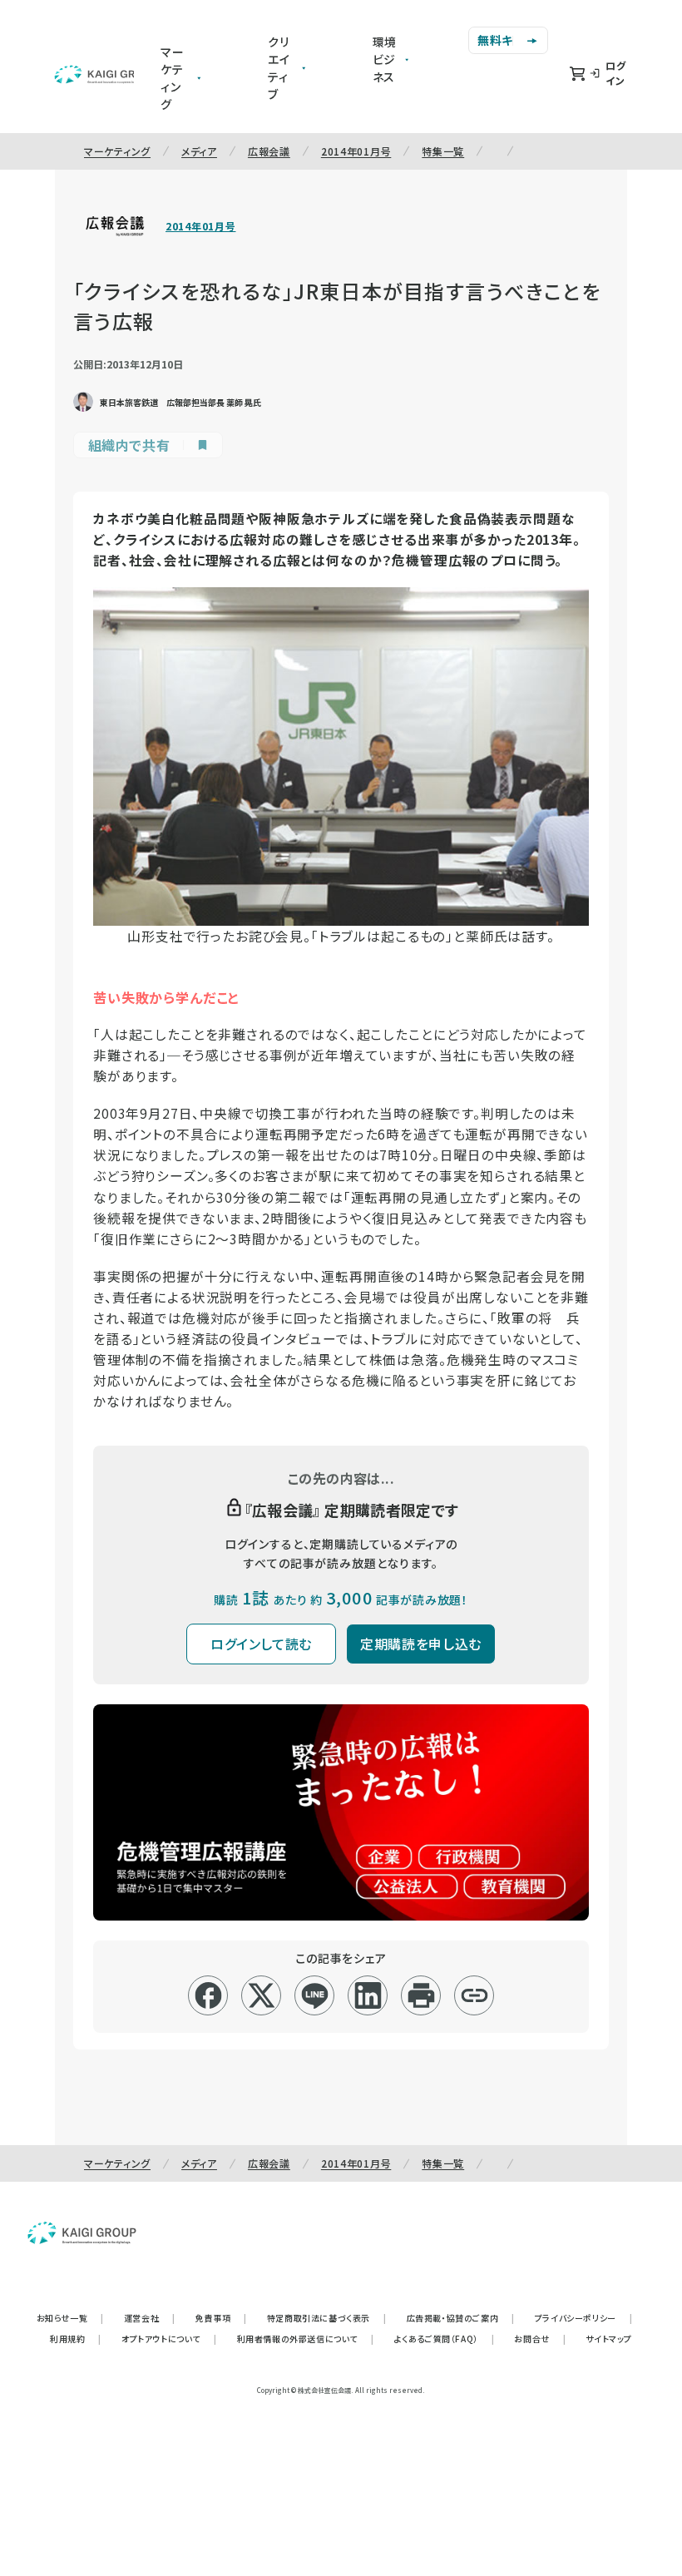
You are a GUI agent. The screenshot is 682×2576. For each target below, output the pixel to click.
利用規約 (76, 2339)
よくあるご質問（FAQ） (445, 2339)
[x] (262, 1995)
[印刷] (421, 1995)
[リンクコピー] (474, 1995)
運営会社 (150, 2318)
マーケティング (117, 151)
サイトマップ (609, 2339)
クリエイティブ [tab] (279, 68)
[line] (315, 1995)
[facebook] (208, 1995)
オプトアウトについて (169, 2339)
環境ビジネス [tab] (385, 59)
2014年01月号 (356, 151)
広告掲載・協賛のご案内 (461, 2318)
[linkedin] (368, 1995)
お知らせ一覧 (70, 2318)
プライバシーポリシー (584, 2318)
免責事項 (221, 2318)
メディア (199, 151)
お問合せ (540, 2339)
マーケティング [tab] (173, 78)
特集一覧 (443, 151)
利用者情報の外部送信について (306, 2339)
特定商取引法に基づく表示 (327, 2318)
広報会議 (269, 151)
